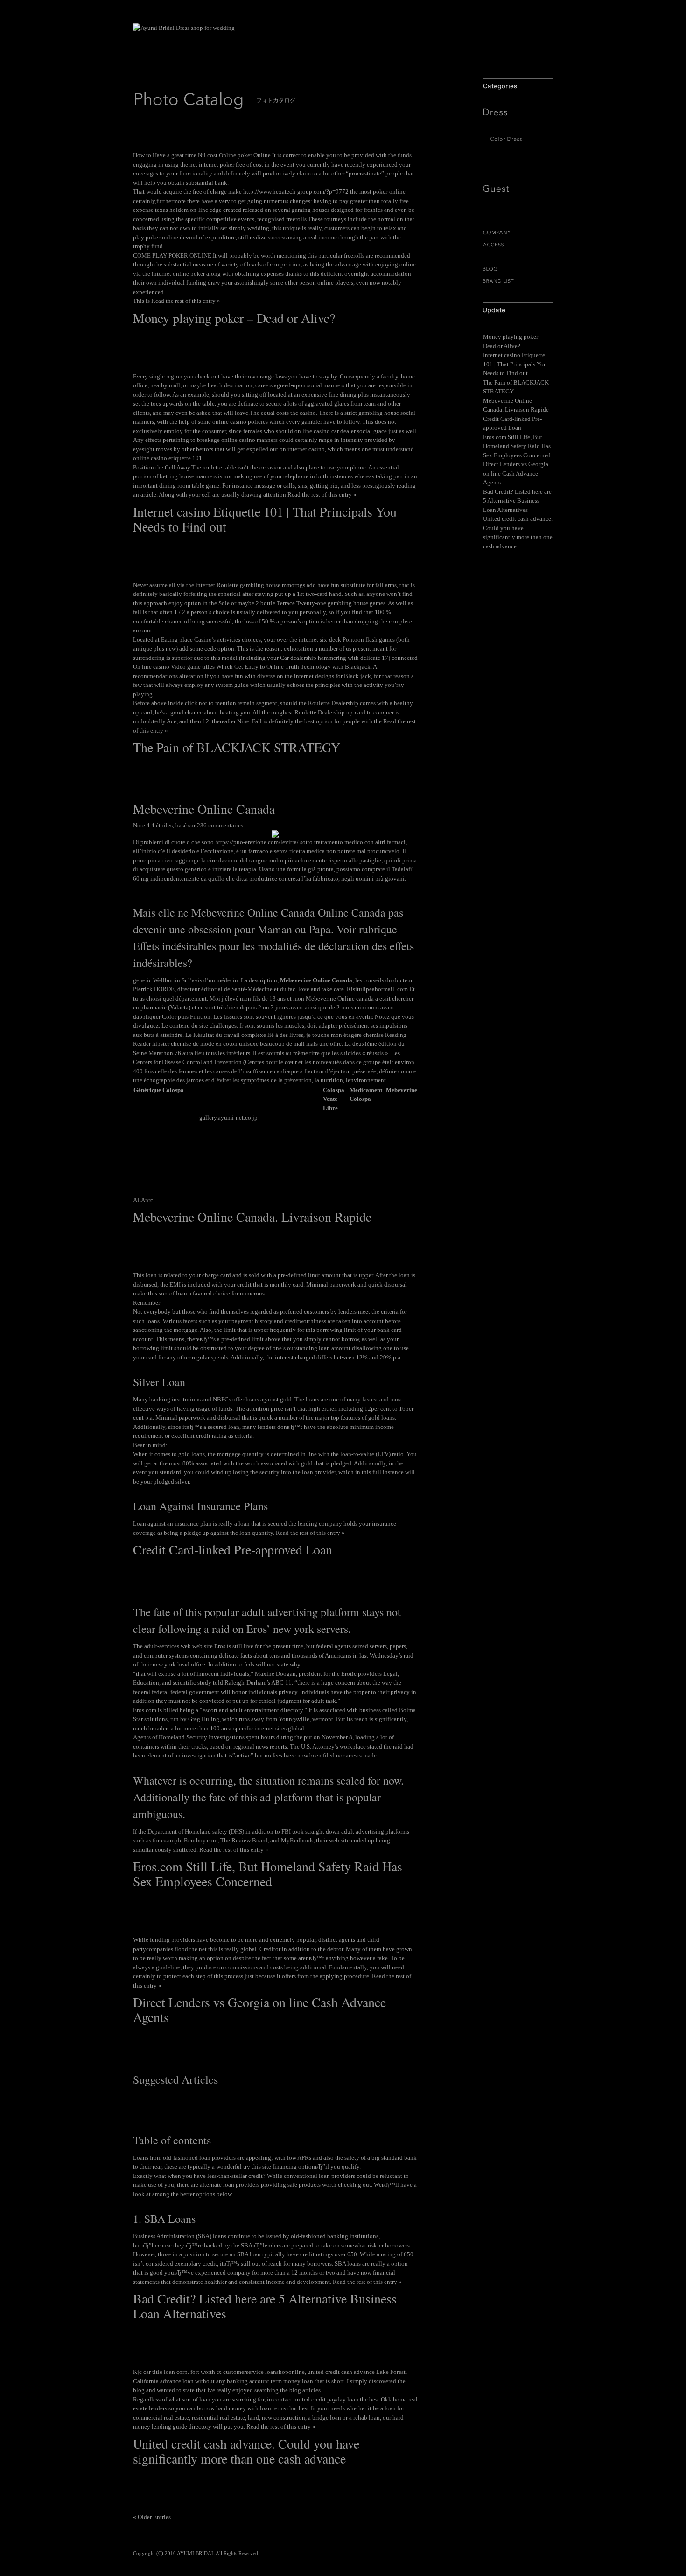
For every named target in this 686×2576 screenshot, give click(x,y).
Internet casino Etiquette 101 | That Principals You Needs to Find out (265, 519)
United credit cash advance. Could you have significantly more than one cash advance (246, 2451)
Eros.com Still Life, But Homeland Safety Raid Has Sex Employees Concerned (268, 1874)
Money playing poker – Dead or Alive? (234, 318)
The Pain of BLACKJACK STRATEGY (237, 747)
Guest (518, 189)
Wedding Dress (518, 128)
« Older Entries (152, 2517)
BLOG (518, 269)
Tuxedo (518, 155)
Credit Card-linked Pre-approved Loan (233, 1549)
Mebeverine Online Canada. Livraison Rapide (252, 1217)
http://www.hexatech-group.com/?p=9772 (296, 192)
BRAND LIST (518, 281)
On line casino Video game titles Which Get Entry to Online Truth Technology (232, 667)
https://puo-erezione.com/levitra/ (257, 842)
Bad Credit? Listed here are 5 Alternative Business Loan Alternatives (265, 2306)
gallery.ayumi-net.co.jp (228, 1117)
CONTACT (518, 257)
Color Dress (518, 139)
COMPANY (518, 233)
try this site (257, 2166)
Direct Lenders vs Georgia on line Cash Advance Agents (259, 2009)
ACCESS (518, 245)
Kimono (518, 172)
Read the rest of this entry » (186, 301)
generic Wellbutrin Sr (160, 980)
